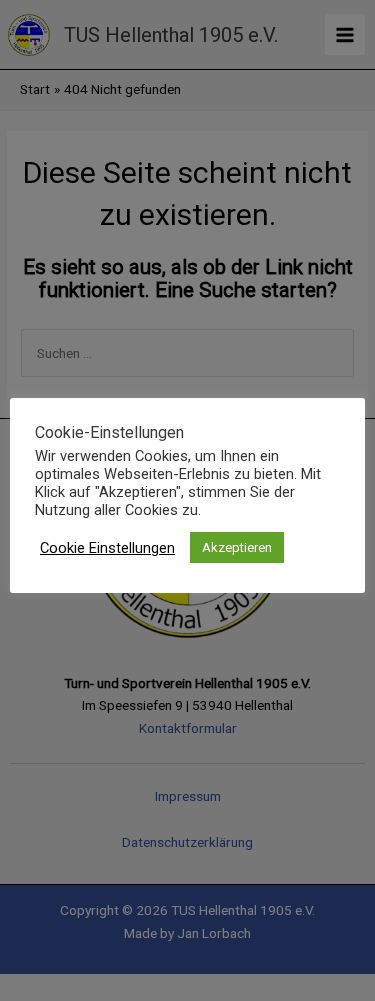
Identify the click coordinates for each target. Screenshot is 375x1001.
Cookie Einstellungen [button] (107, 548)
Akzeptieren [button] (237, 547)
